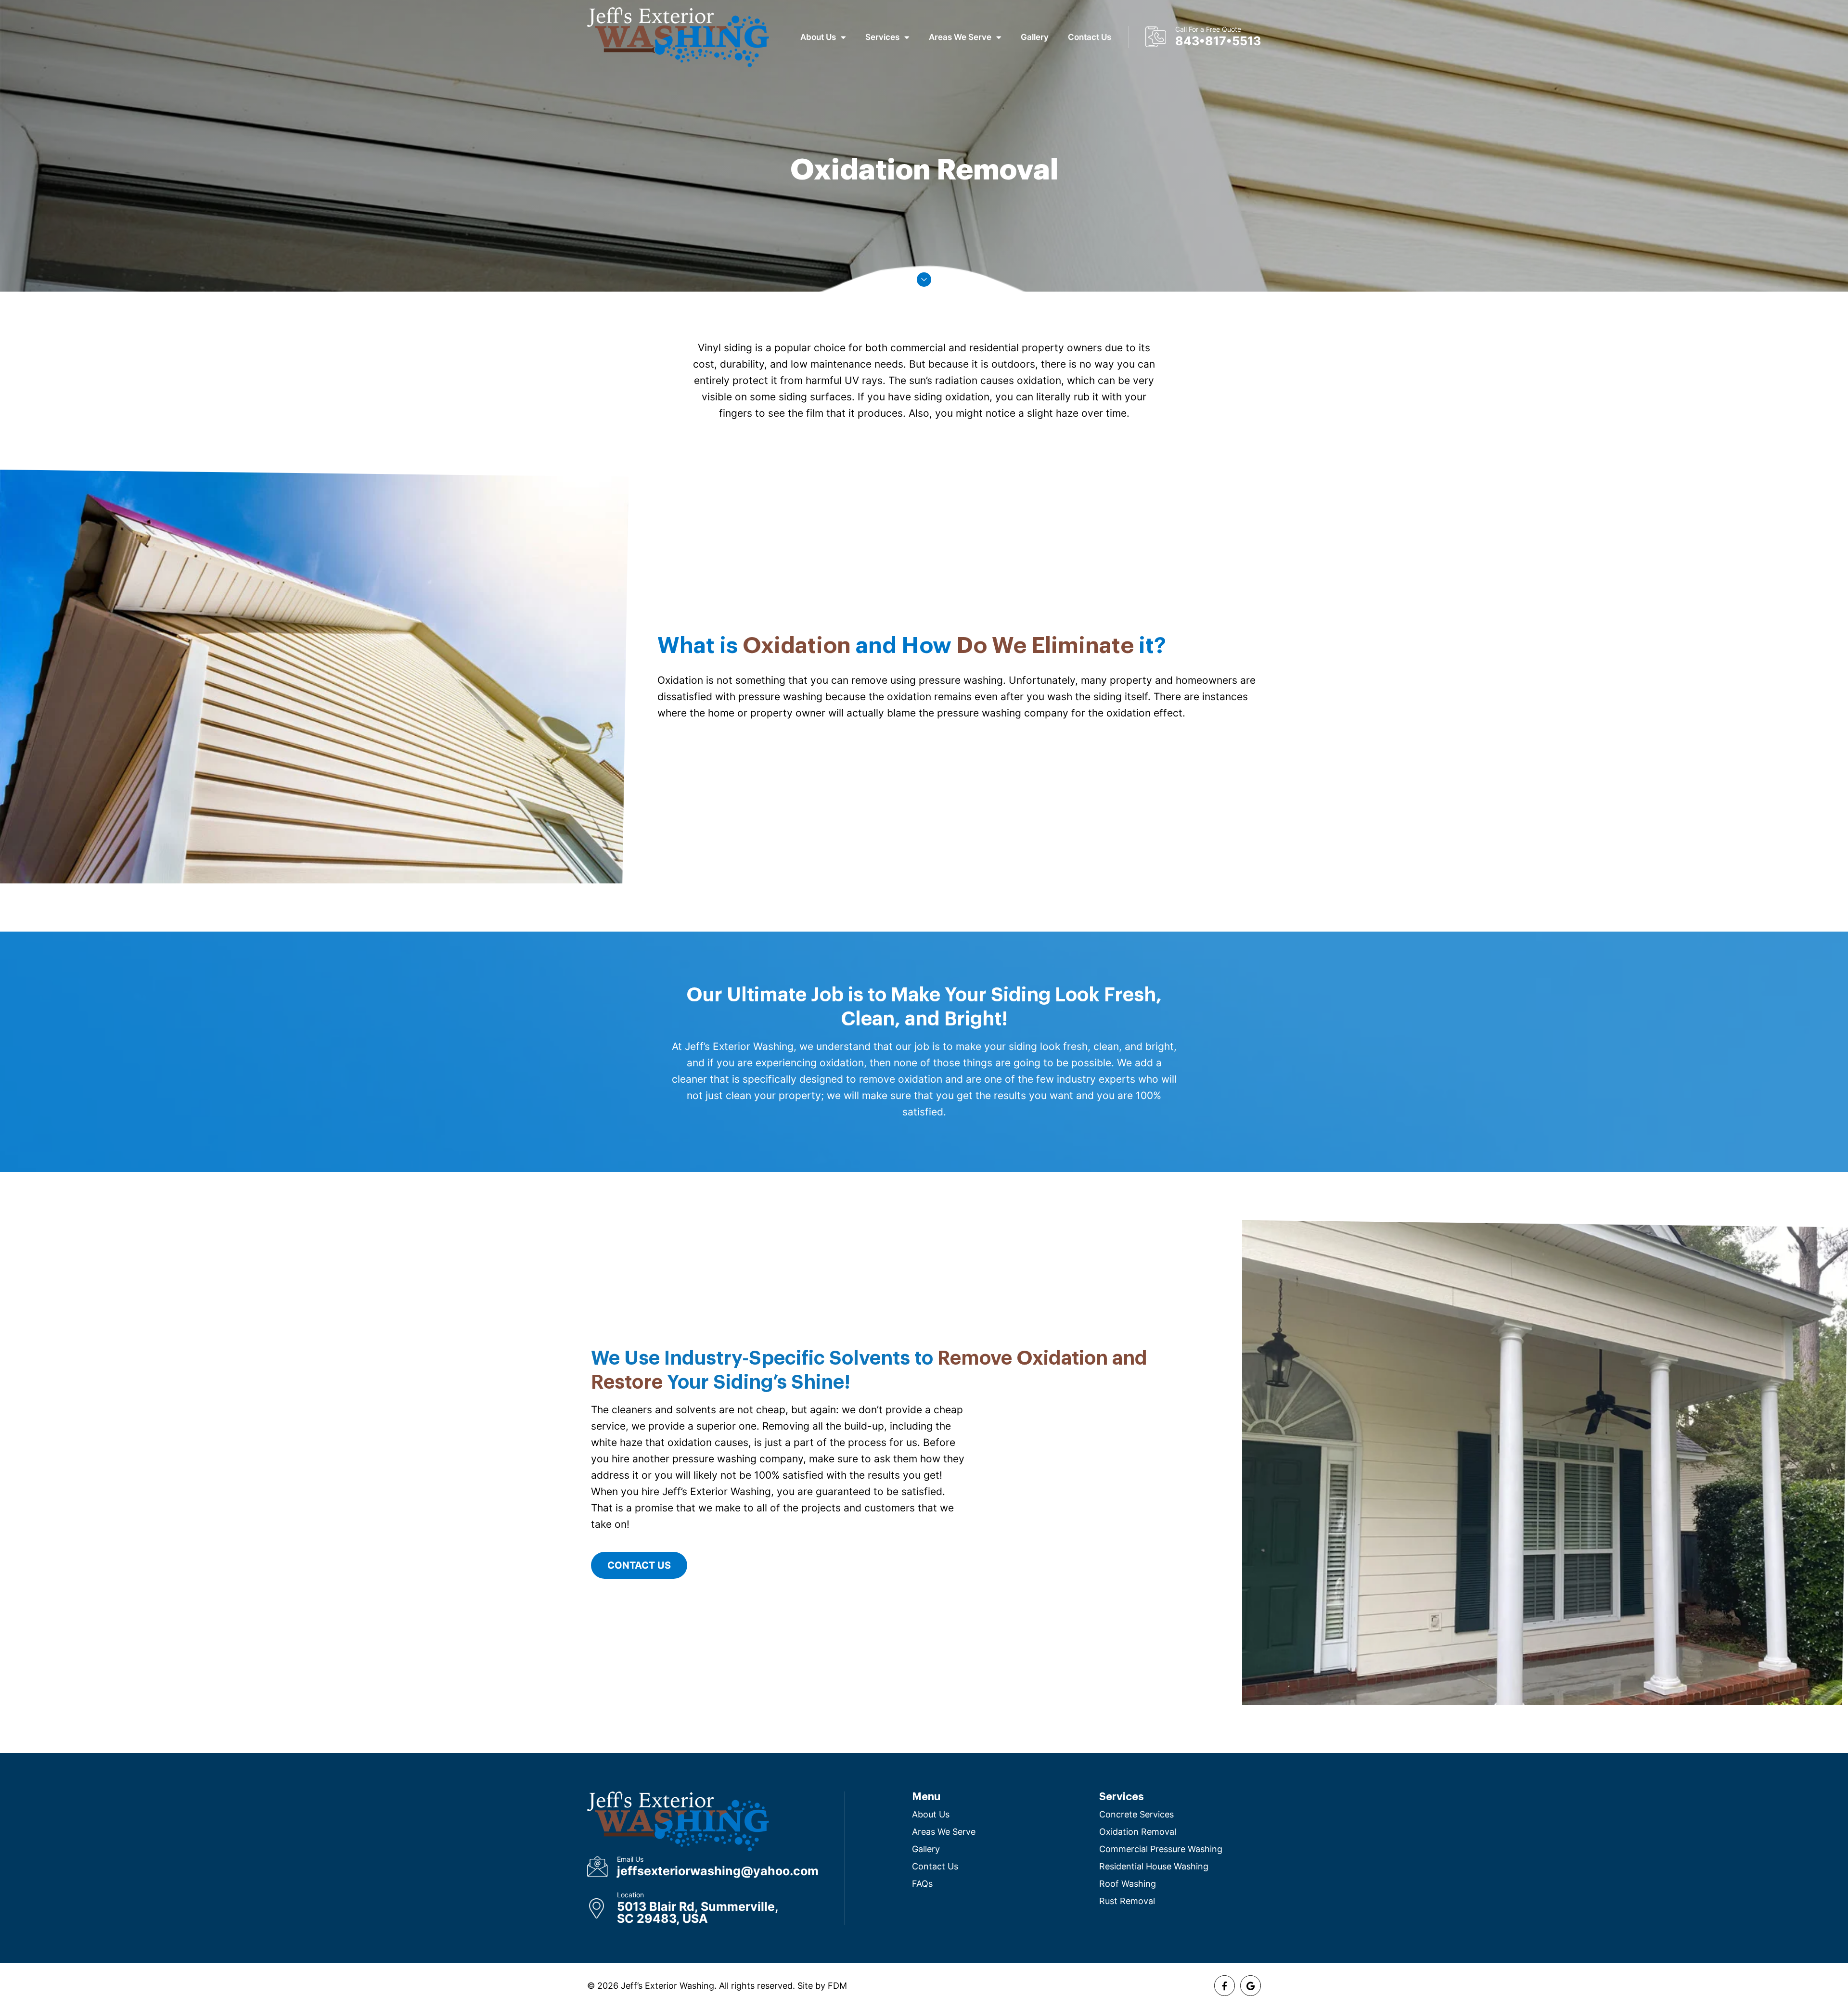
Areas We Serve (960, 37)
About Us (818, 37)
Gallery (1035, 37)
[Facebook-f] (1225, 1986)
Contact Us (1090, 37)
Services (882, 37)
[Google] (1251, 1986)
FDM (837, 1986)
